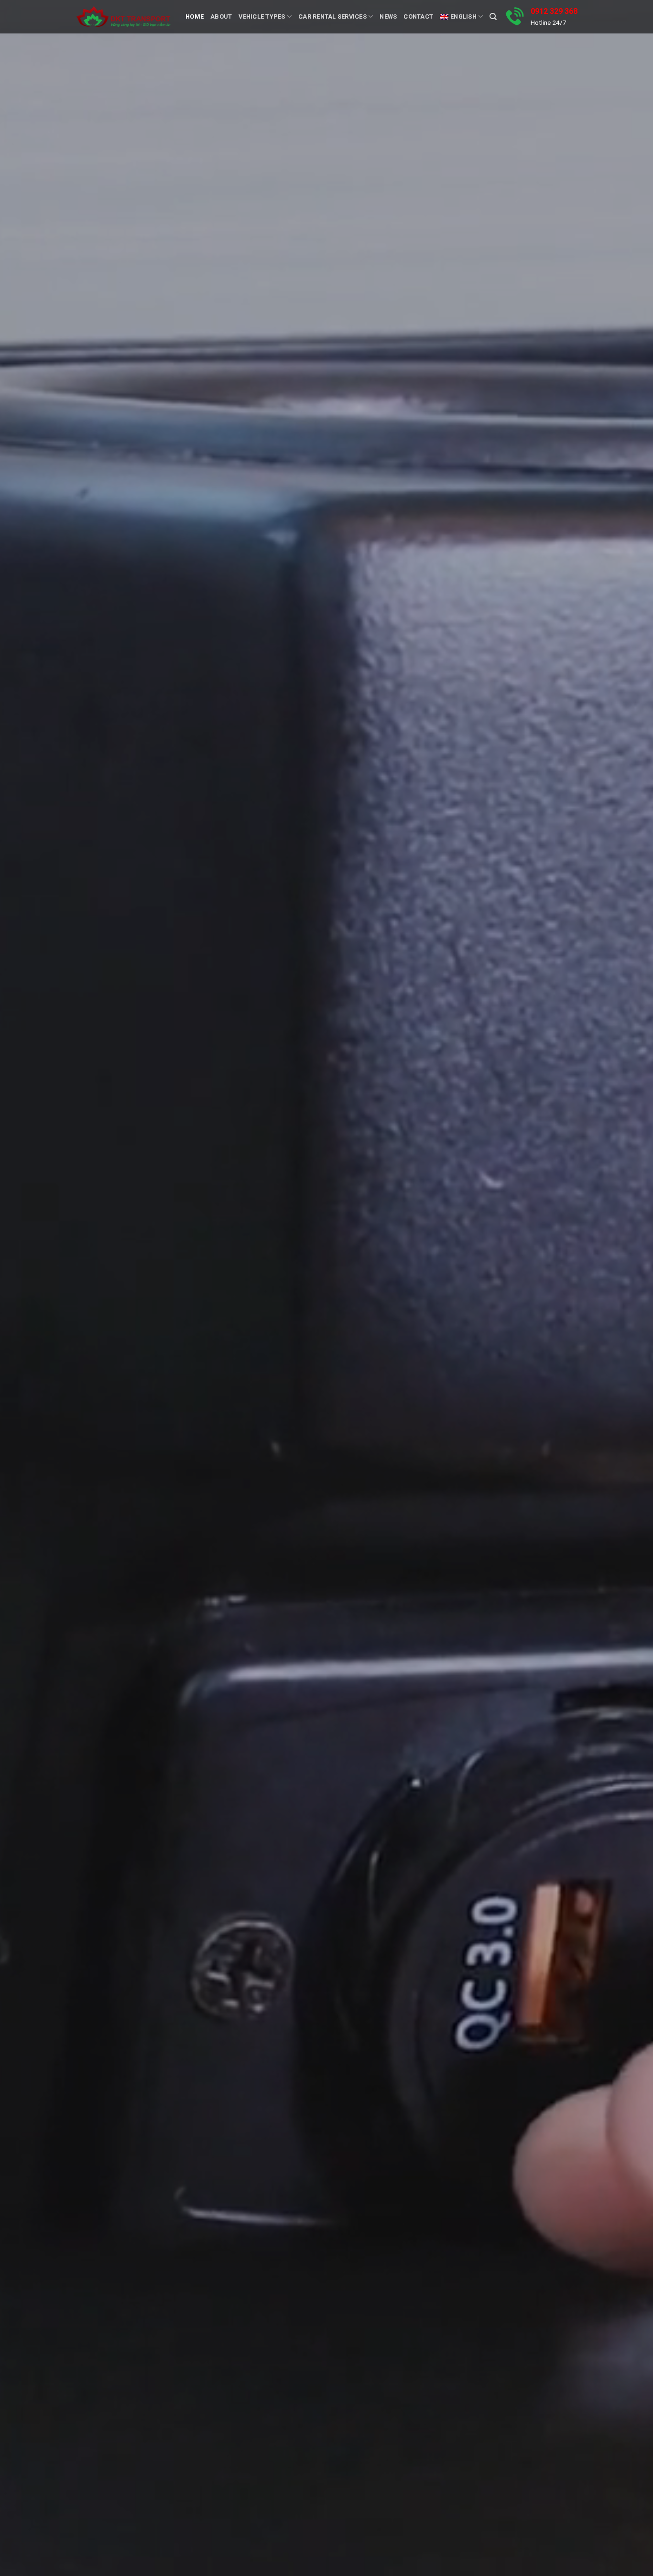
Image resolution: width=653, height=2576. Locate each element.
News (388, 16)
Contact (418, 16)
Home (195, 16)
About (221, 16)
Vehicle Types (262, 16)
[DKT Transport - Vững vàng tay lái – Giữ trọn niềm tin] (123, 17)
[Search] (493, 17)
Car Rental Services (332, 16)
